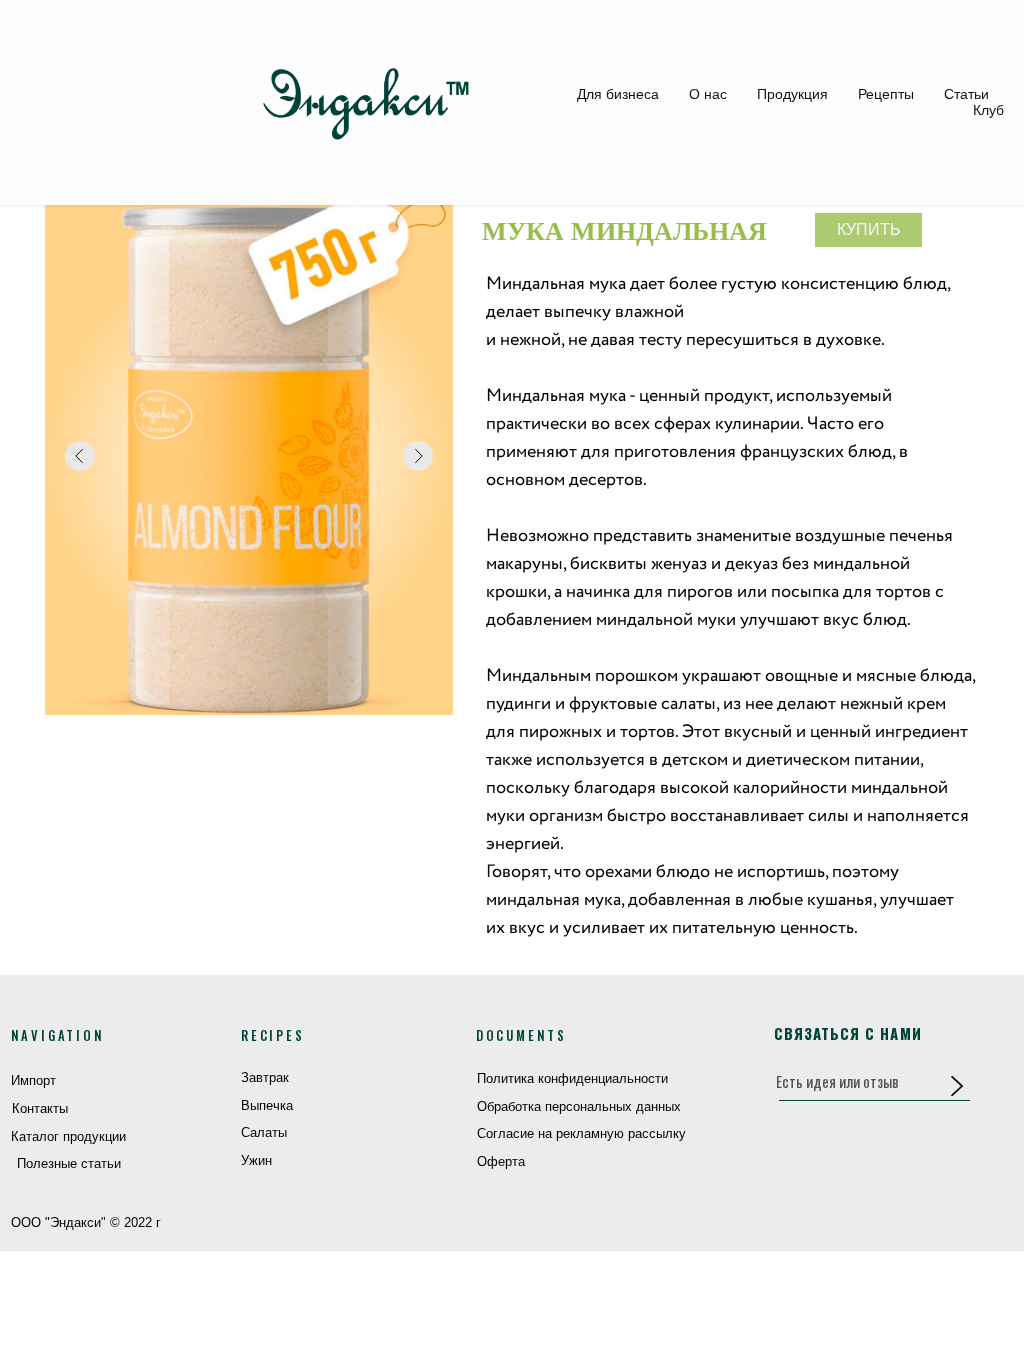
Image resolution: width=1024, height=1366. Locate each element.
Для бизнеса (618, 94)
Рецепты (886, 94)
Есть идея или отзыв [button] (837, 1081)
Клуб (988, 110)
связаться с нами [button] (848, 1033)
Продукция (792, 94)
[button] (956, 1085)
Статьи (966, 94)
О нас (708, 94)
